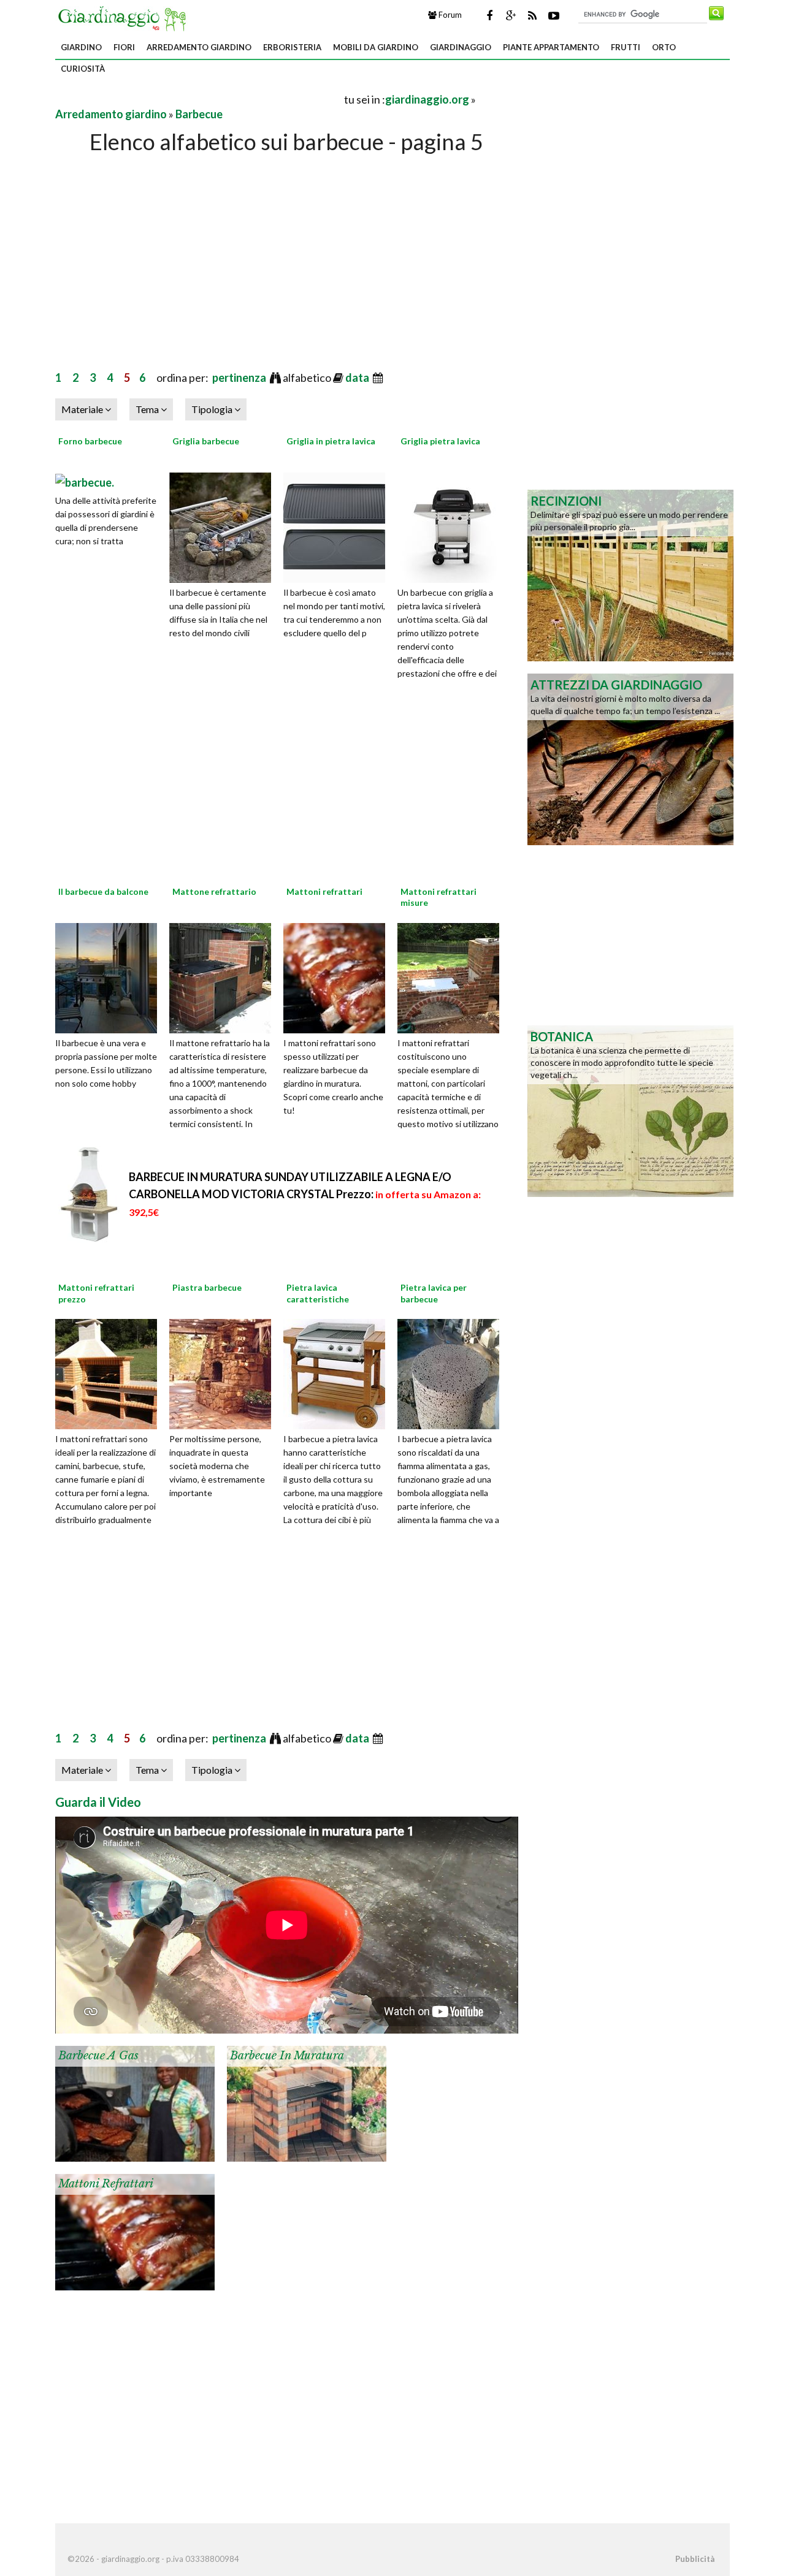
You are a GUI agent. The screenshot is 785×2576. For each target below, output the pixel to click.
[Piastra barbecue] (224, 1373)
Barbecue (199, 114)
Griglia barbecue (206, 441)
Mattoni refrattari (324, 891)
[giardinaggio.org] (125, 17)
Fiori (124, 47)
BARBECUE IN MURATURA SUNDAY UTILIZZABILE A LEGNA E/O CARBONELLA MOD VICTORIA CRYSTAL (305, 1194)
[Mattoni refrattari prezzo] (110, 1373)
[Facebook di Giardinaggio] (489, 15)
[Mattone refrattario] (224, 976)
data (358, 378)
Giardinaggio (461, 47)
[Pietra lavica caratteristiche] (339, 1373)
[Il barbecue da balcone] (110, 976)
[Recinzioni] (630, 574)
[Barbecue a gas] (135, 2103)
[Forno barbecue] (85, 481)
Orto (664, 47)
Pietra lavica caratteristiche (318, 1293)
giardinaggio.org (427, 99)
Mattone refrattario (214, 891)
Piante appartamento (551, 47)
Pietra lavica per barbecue (434, 1293)
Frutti (626, 47)
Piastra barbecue (207, 1287)
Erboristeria (292, 47)
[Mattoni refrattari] (339, 976)
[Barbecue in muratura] (307, 2103)
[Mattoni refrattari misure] (453, 976)
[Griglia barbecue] (224, 526)
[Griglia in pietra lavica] (339, 526)
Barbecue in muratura (287, 2056)
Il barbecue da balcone (103, 891)
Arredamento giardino (199, 47)
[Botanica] (630, 1110)
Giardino (81, 47)
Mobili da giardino (376, 47)
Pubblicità (695, 2559)
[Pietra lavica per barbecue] (453, 1373)
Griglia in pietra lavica (331, 441)
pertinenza (240, 378)
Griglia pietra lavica (440, 441)
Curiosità (83, 69)
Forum (449, 15)
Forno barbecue (90, 441)
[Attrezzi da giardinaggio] (630, 758)
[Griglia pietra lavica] (453, 526)
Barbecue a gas (98, 2056)
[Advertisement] (199, 99)
